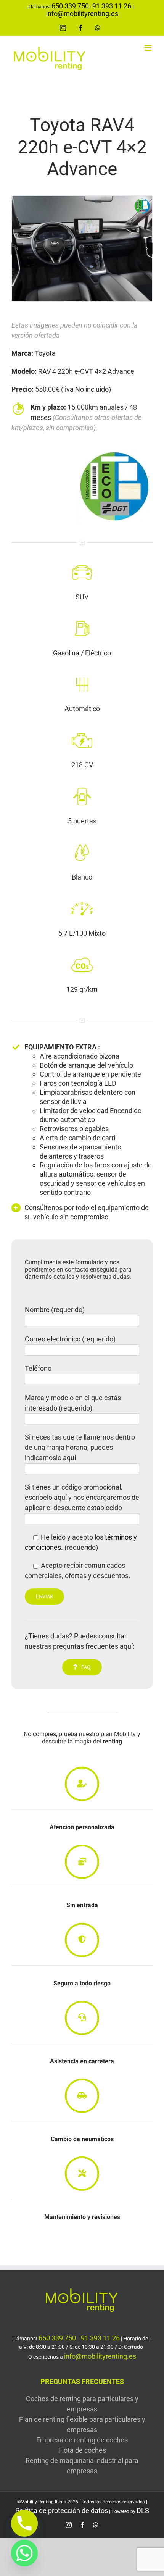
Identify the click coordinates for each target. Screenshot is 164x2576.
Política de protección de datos (62, 2511)
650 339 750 (70, 6)
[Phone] (24, 2523)
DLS (143, 2511)
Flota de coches (82, 2450)
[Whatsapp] (24, 2553)
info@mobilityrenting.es (82, 14)
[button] (17, 249)
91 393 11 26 (112, 6)
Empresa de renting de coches (82, 2440)
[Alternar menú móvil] (149, 48)
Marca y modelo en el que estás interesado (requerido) (73, 1403)
